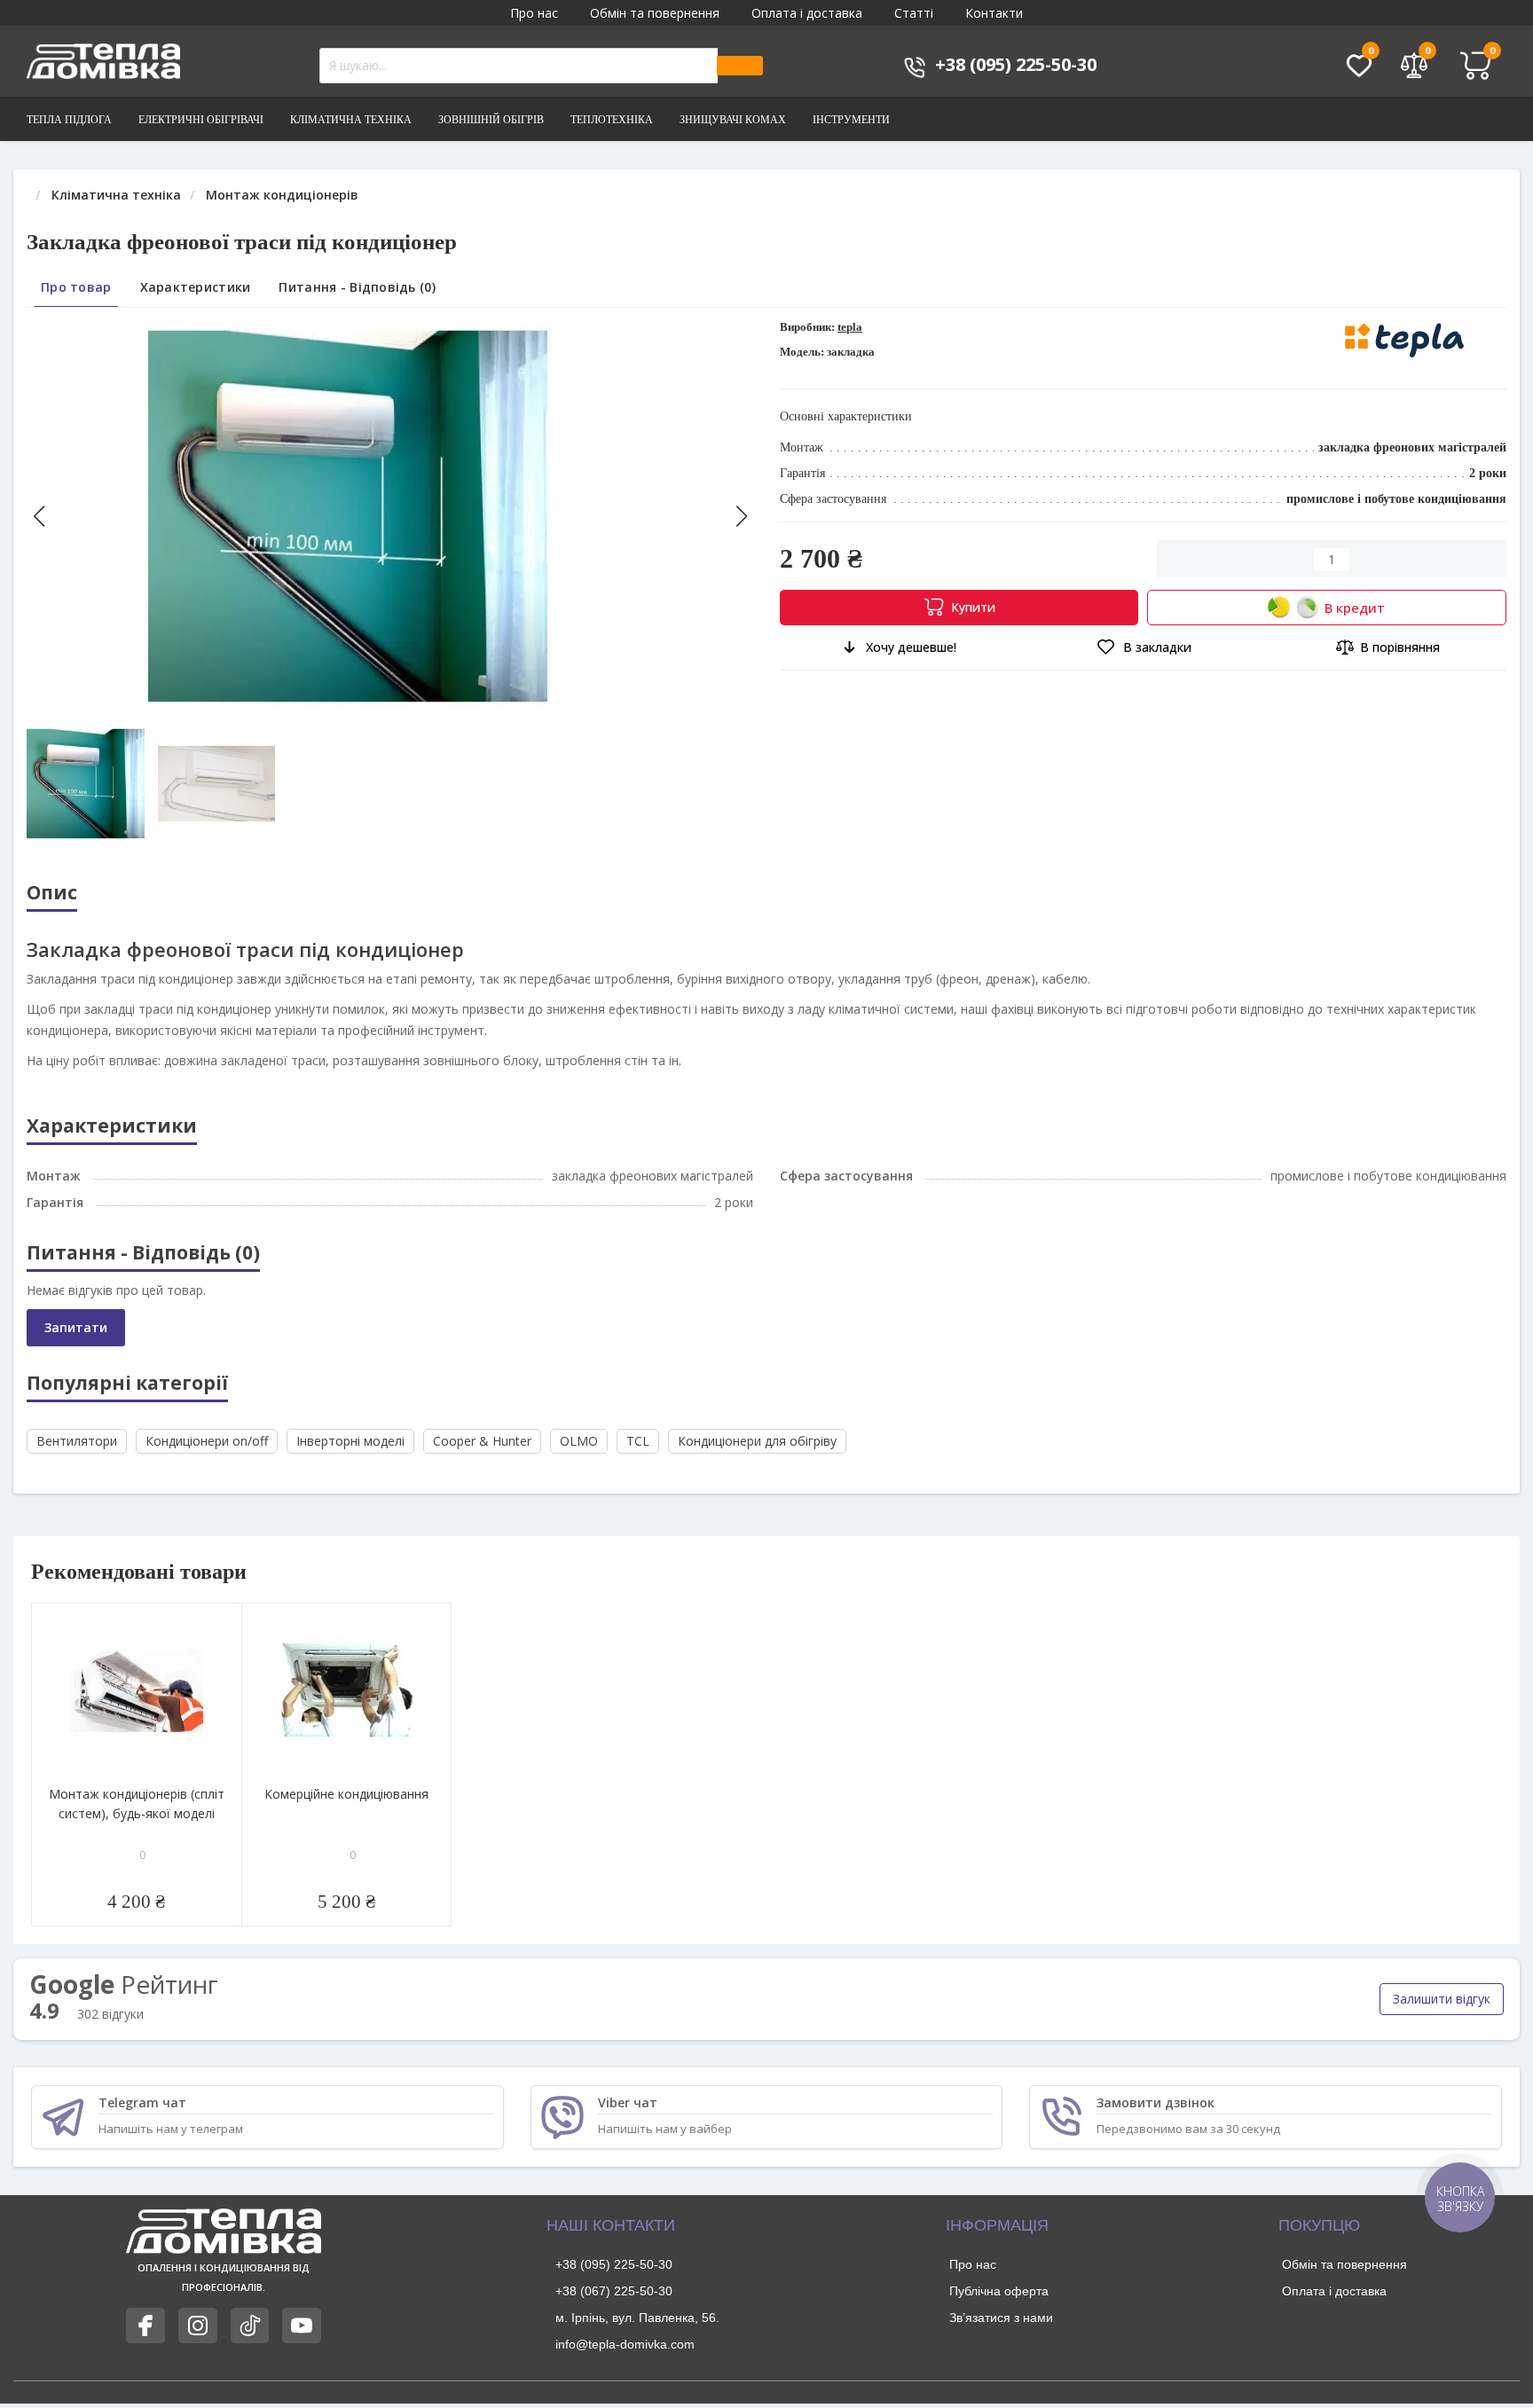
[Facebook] (145, 2342)
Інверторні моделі (350, 1458)
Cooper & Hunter (482, 1458)
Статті (914, 13)
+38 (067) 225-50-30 (614, 2308)
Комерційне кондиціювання (346, 1811)
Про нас (534, 13)
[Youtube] (302, 2342)
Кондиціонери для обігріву (757, 1458)
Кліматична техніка (351, 120)
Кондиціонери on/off (207, 1458)
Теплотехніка (612, 120)
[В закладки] (227, 1635)
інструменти (851, 120)
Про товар (76, 287)
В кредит (1355, 608)
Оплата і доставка (807, 13)
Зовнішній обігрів (491, 120)
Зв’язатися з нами (1001, 2334)
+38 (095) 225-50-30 (614, 2281)
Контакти (994, 13)
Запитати (76, 1344)
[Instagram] (198, 2342)
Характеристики (196, 287)
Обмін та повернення (655, 13)
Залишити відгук (1442, 2016)
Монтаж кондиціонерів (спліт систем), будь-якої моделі (137, 1820)
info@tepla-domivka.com (625, 2361)
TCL (638, 1458)
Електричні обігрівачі (201, 120)
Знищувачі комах (733, 120)
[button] (741, 516)
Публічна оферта (999, 2308)
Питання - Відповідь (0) (357, 287)
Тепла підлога (69, 120)
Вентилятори (77, 1458)
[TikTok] (250, 2342)
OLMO (579, 1458)
